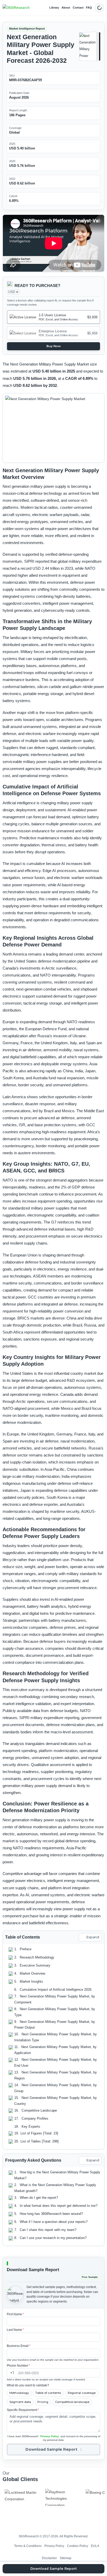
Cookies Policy (78, 2546)
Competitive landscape (72, 2402)
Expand (93, 1937)
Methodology (19, 2393)
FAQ (89, 8)
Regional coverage (82, 2393)
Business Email (19, 2346)
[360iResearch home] (16, 8)
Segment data (20, 2402)
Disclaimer (49, 2558)
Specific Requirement (23, 2410)
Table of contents (48, 2393)
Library (54, 8)
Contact (78, 8)
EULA (95, 2546)
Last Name (15, 2330)
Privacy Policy (50, 2436)
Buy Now (54, 346)
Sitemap (66, 2558)
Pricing (43, 2402)
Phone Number (18, 2366)
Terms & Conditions (28, 2546)
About (66, 8)
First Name (15, 2314)
